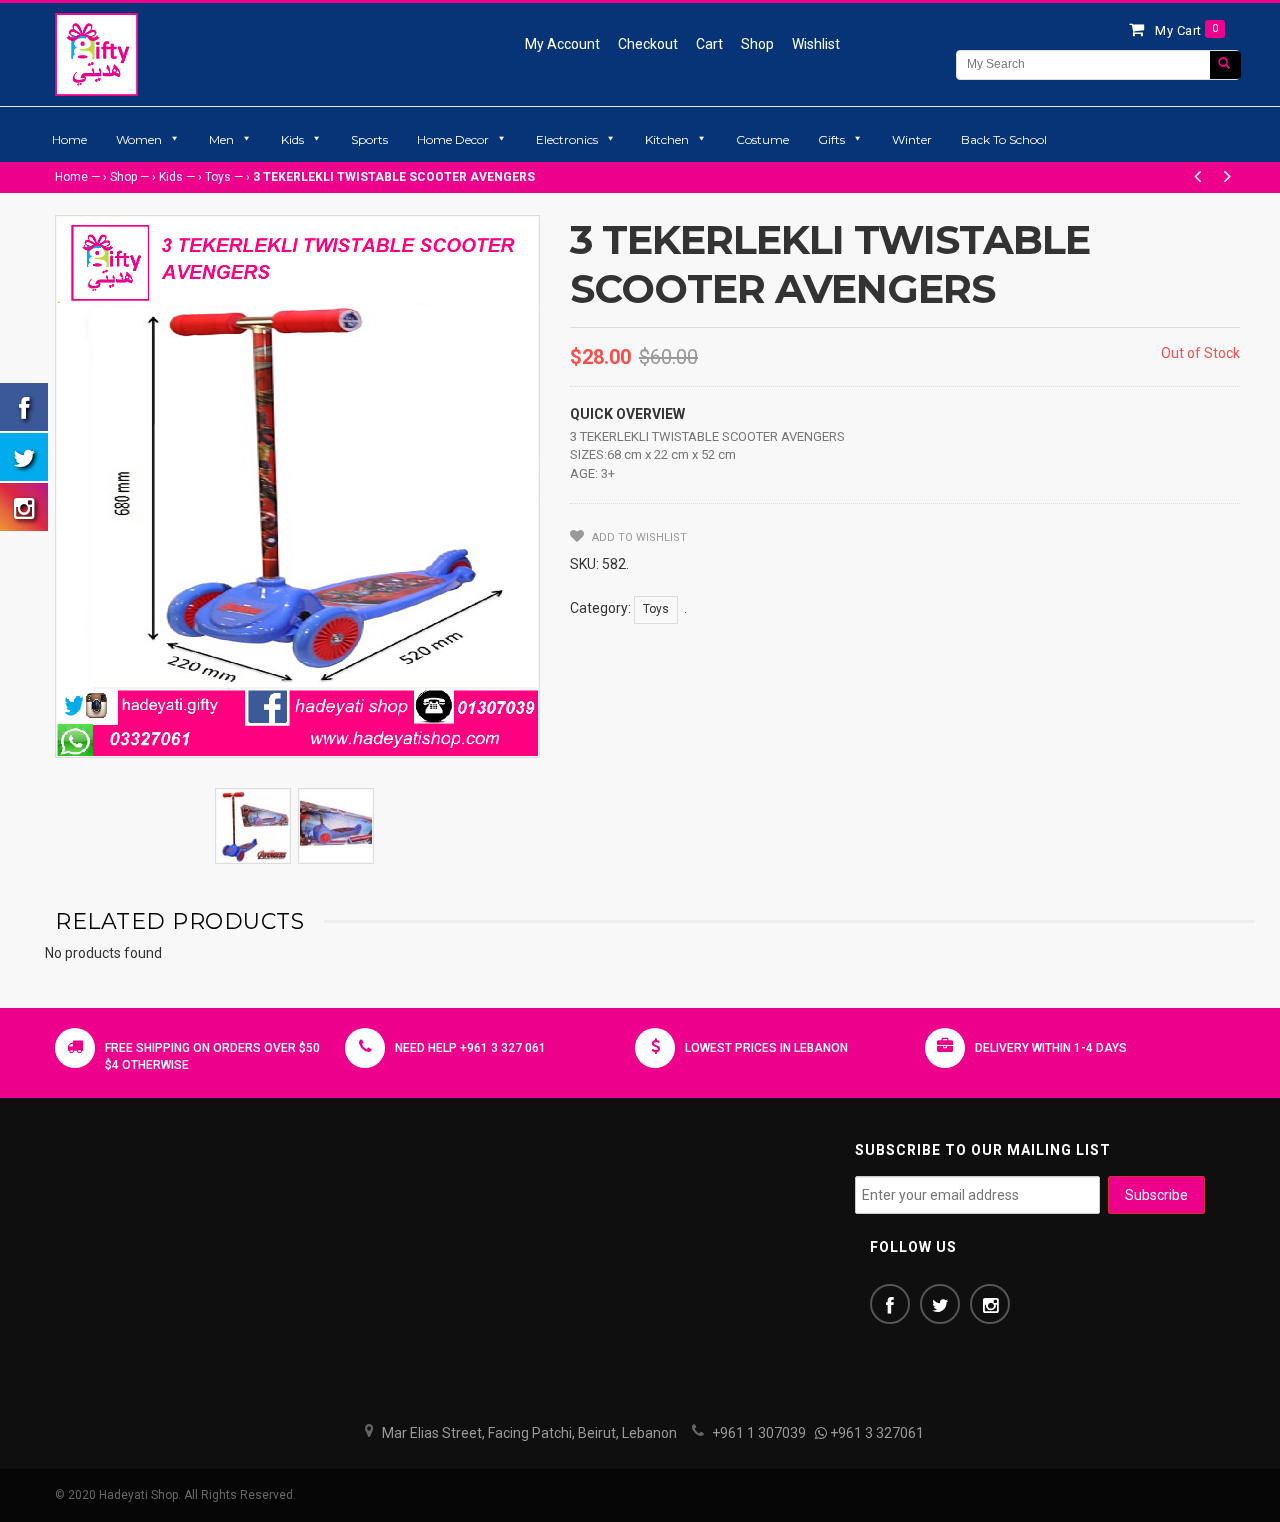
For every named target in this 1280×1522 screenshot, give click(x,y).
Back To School (1004, 139)
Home (69, 139)
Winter (912, 139)
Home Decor (453, 139)
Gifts (831, 139)
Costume (762, 139)
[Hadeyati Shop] (96, 54)
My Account (562, 44)
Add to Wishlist (638, 537)
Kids (292, 139)
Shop (757, 44)
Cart (709, 44)
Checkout (648, 44)
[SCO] (253, 826)
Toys (218, 177)
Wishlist (816, 44)
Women (139, 139)
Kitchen (667, 139)
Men (221, 139)
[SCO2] (336, 826)
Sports (369, 139)
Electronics (567, 139)
